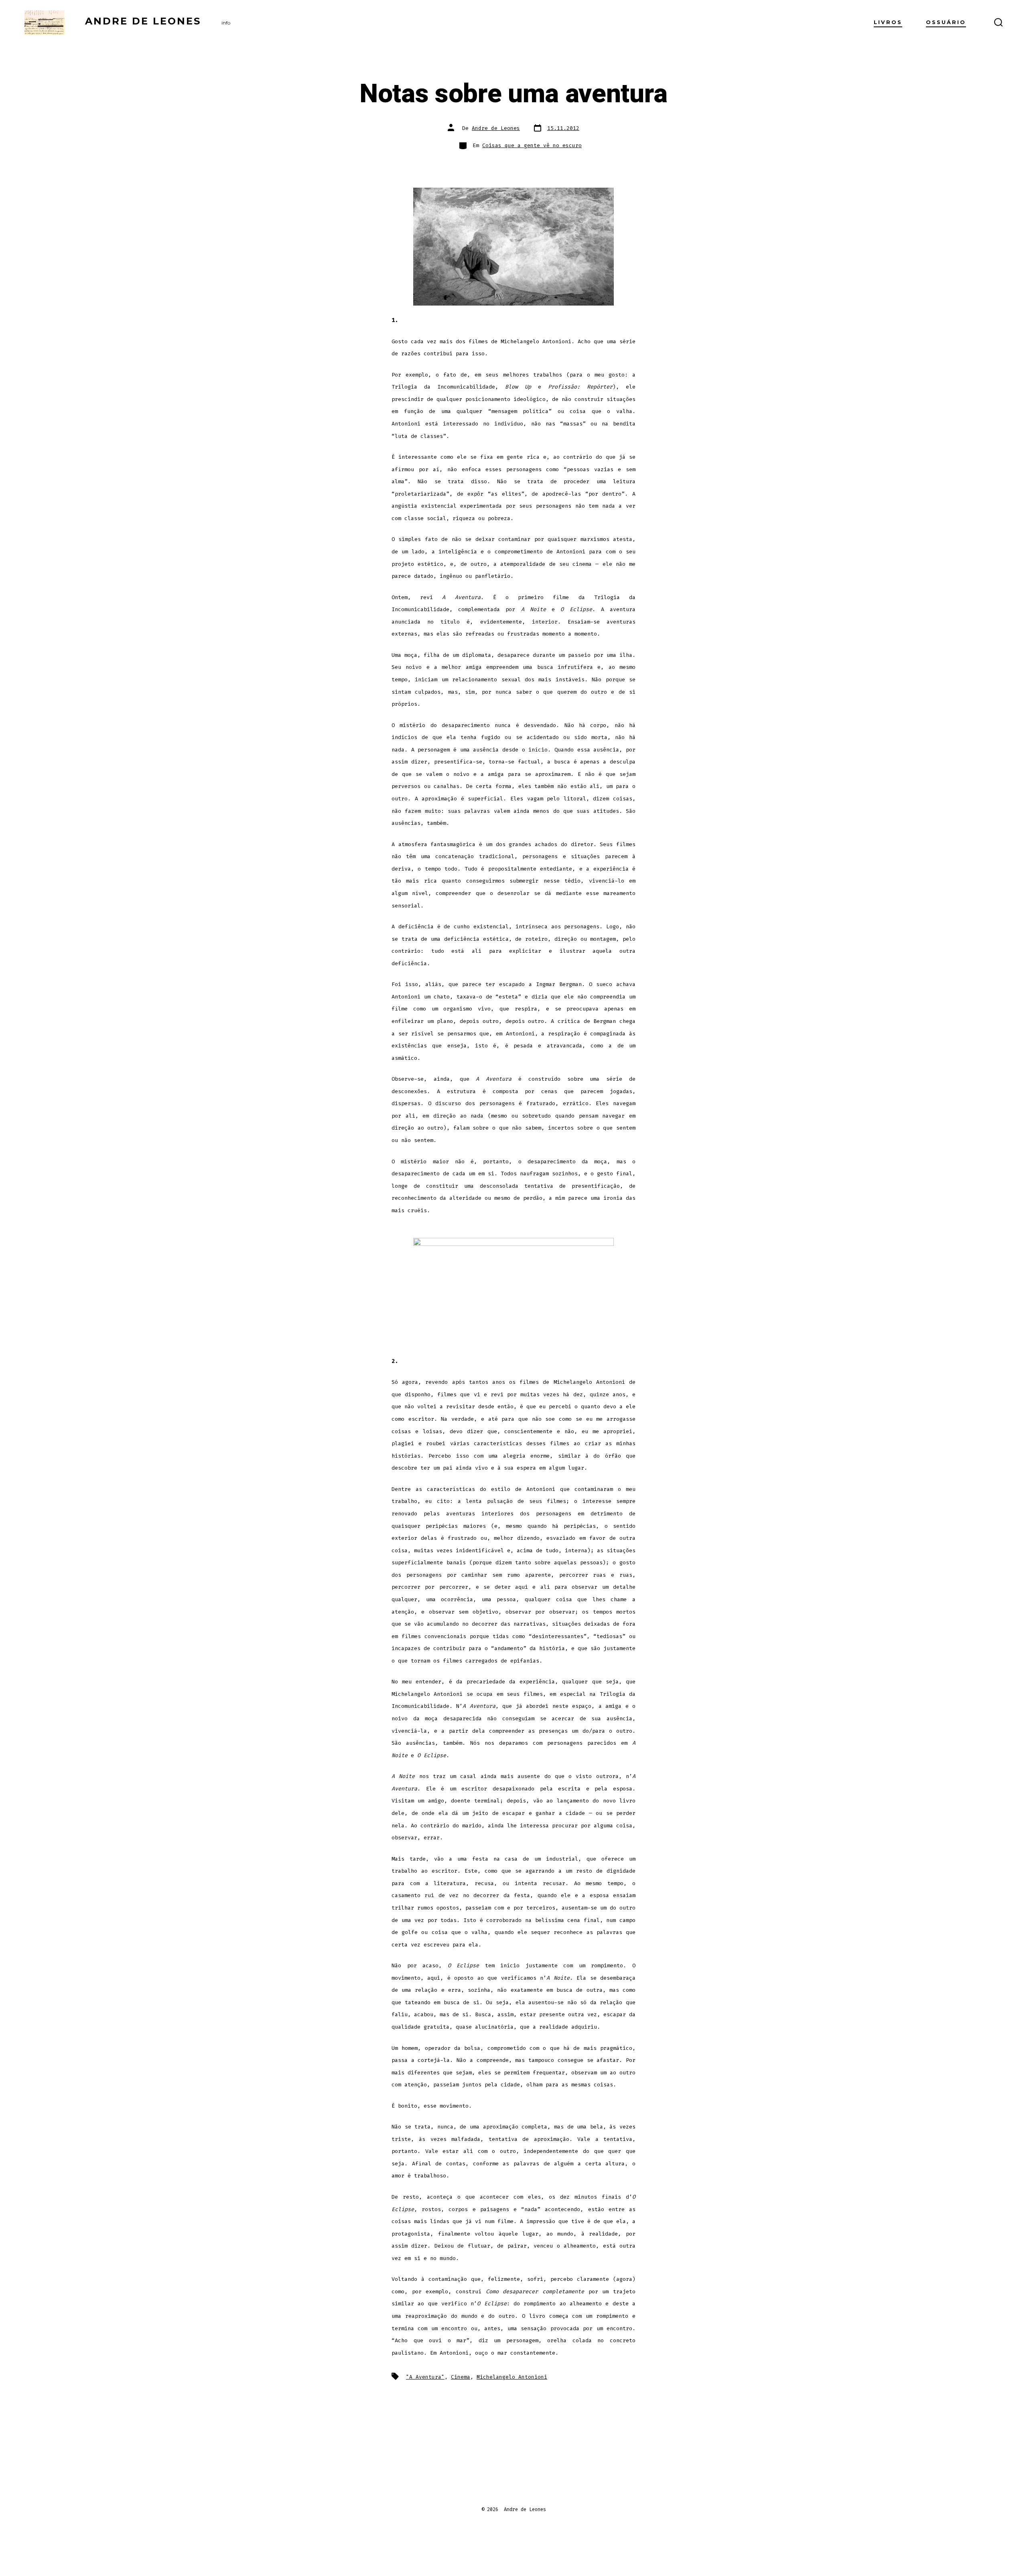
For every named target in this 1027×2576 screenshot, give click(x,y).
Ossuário (946, 22)
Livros (888, 22)
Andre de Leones (496, 128)
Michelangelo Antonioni (512, 2377)
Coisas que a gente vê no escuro (532, 145)
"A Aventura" (425, 2377)
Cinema (461, 2377)
